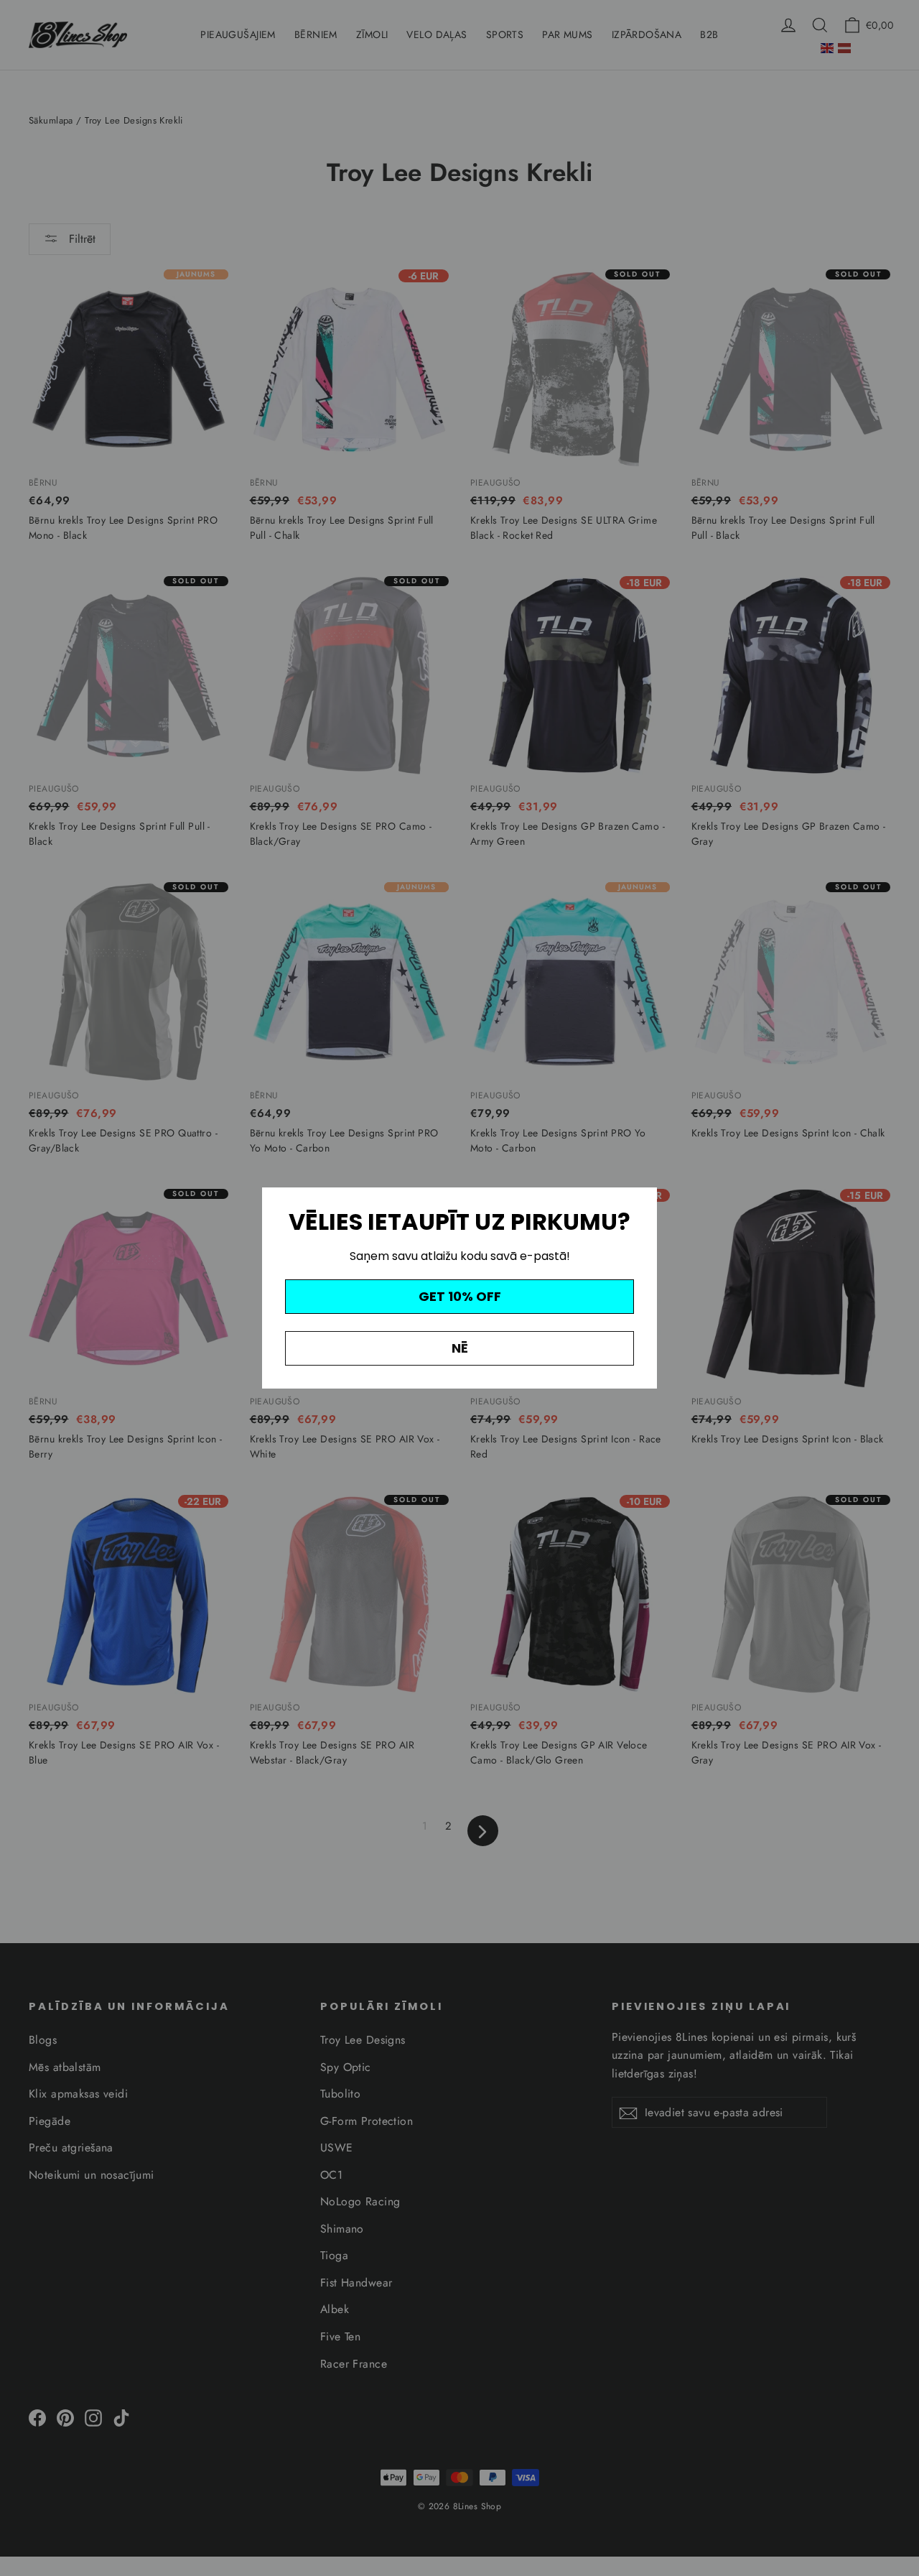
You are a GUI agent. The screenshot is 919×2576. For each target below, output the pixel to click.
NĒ (460, 1348)
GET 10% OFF (460, 1296)
